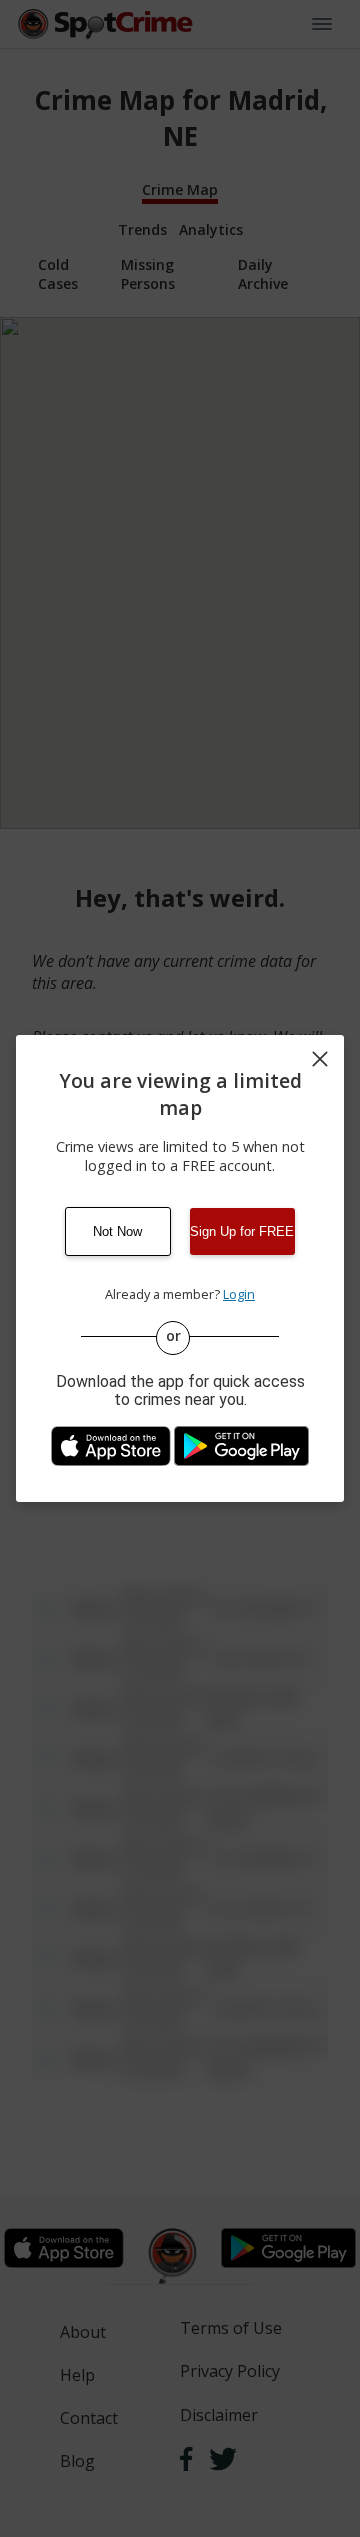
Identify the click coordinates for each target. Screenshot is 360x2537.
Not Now (117, 1231)
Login (239, 1294)
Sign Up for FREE (242, 1231)
